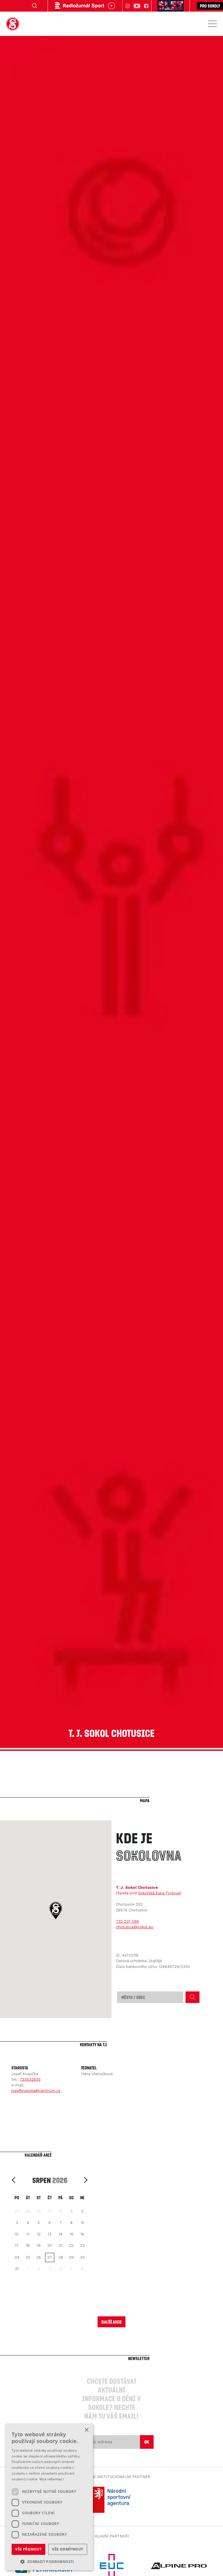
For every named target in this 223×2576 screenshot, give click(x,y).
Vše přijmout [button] (28, 2549)
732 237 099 (127, 1921)
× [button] (86, 2430)
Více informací (52, 2479)
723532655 (30, 2079)
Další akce (111, 2322)
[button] (56, 1911)
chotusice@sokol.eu (135, 1927)
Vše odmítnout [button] (68, 2549)
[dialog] (49, 2497)
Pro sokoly (210, 6)
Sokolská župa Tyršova (159, 1893)
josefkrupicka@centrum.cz (36, 2091)
